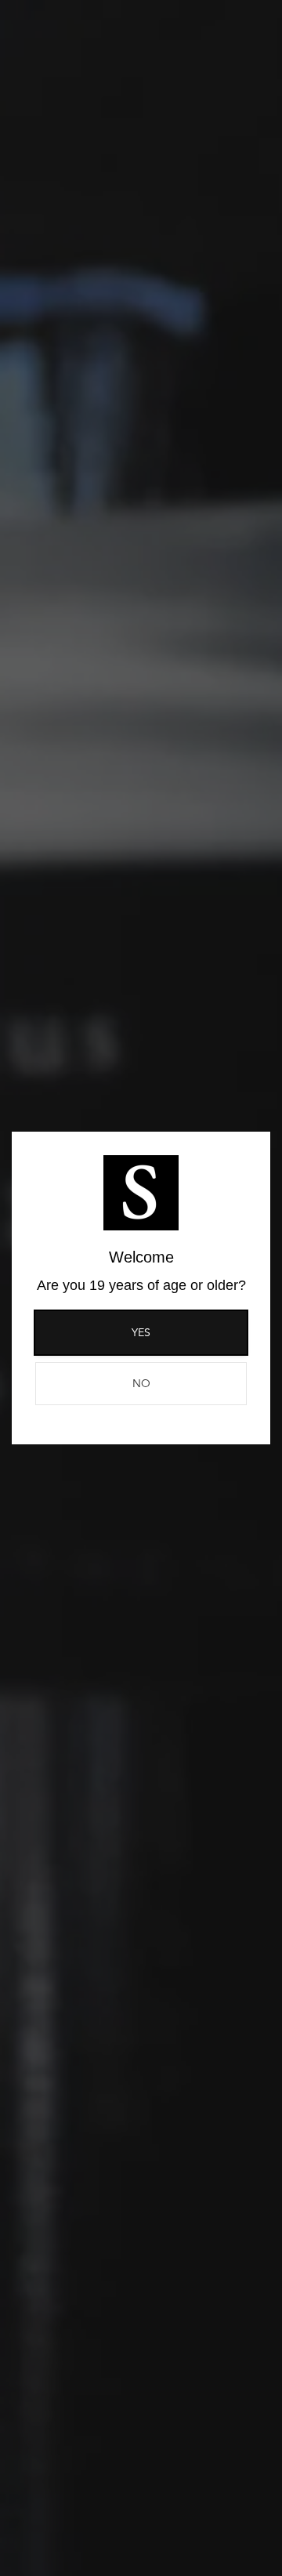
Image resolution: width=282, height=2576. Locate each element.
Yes (141, 1332)
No (141, 1383)
